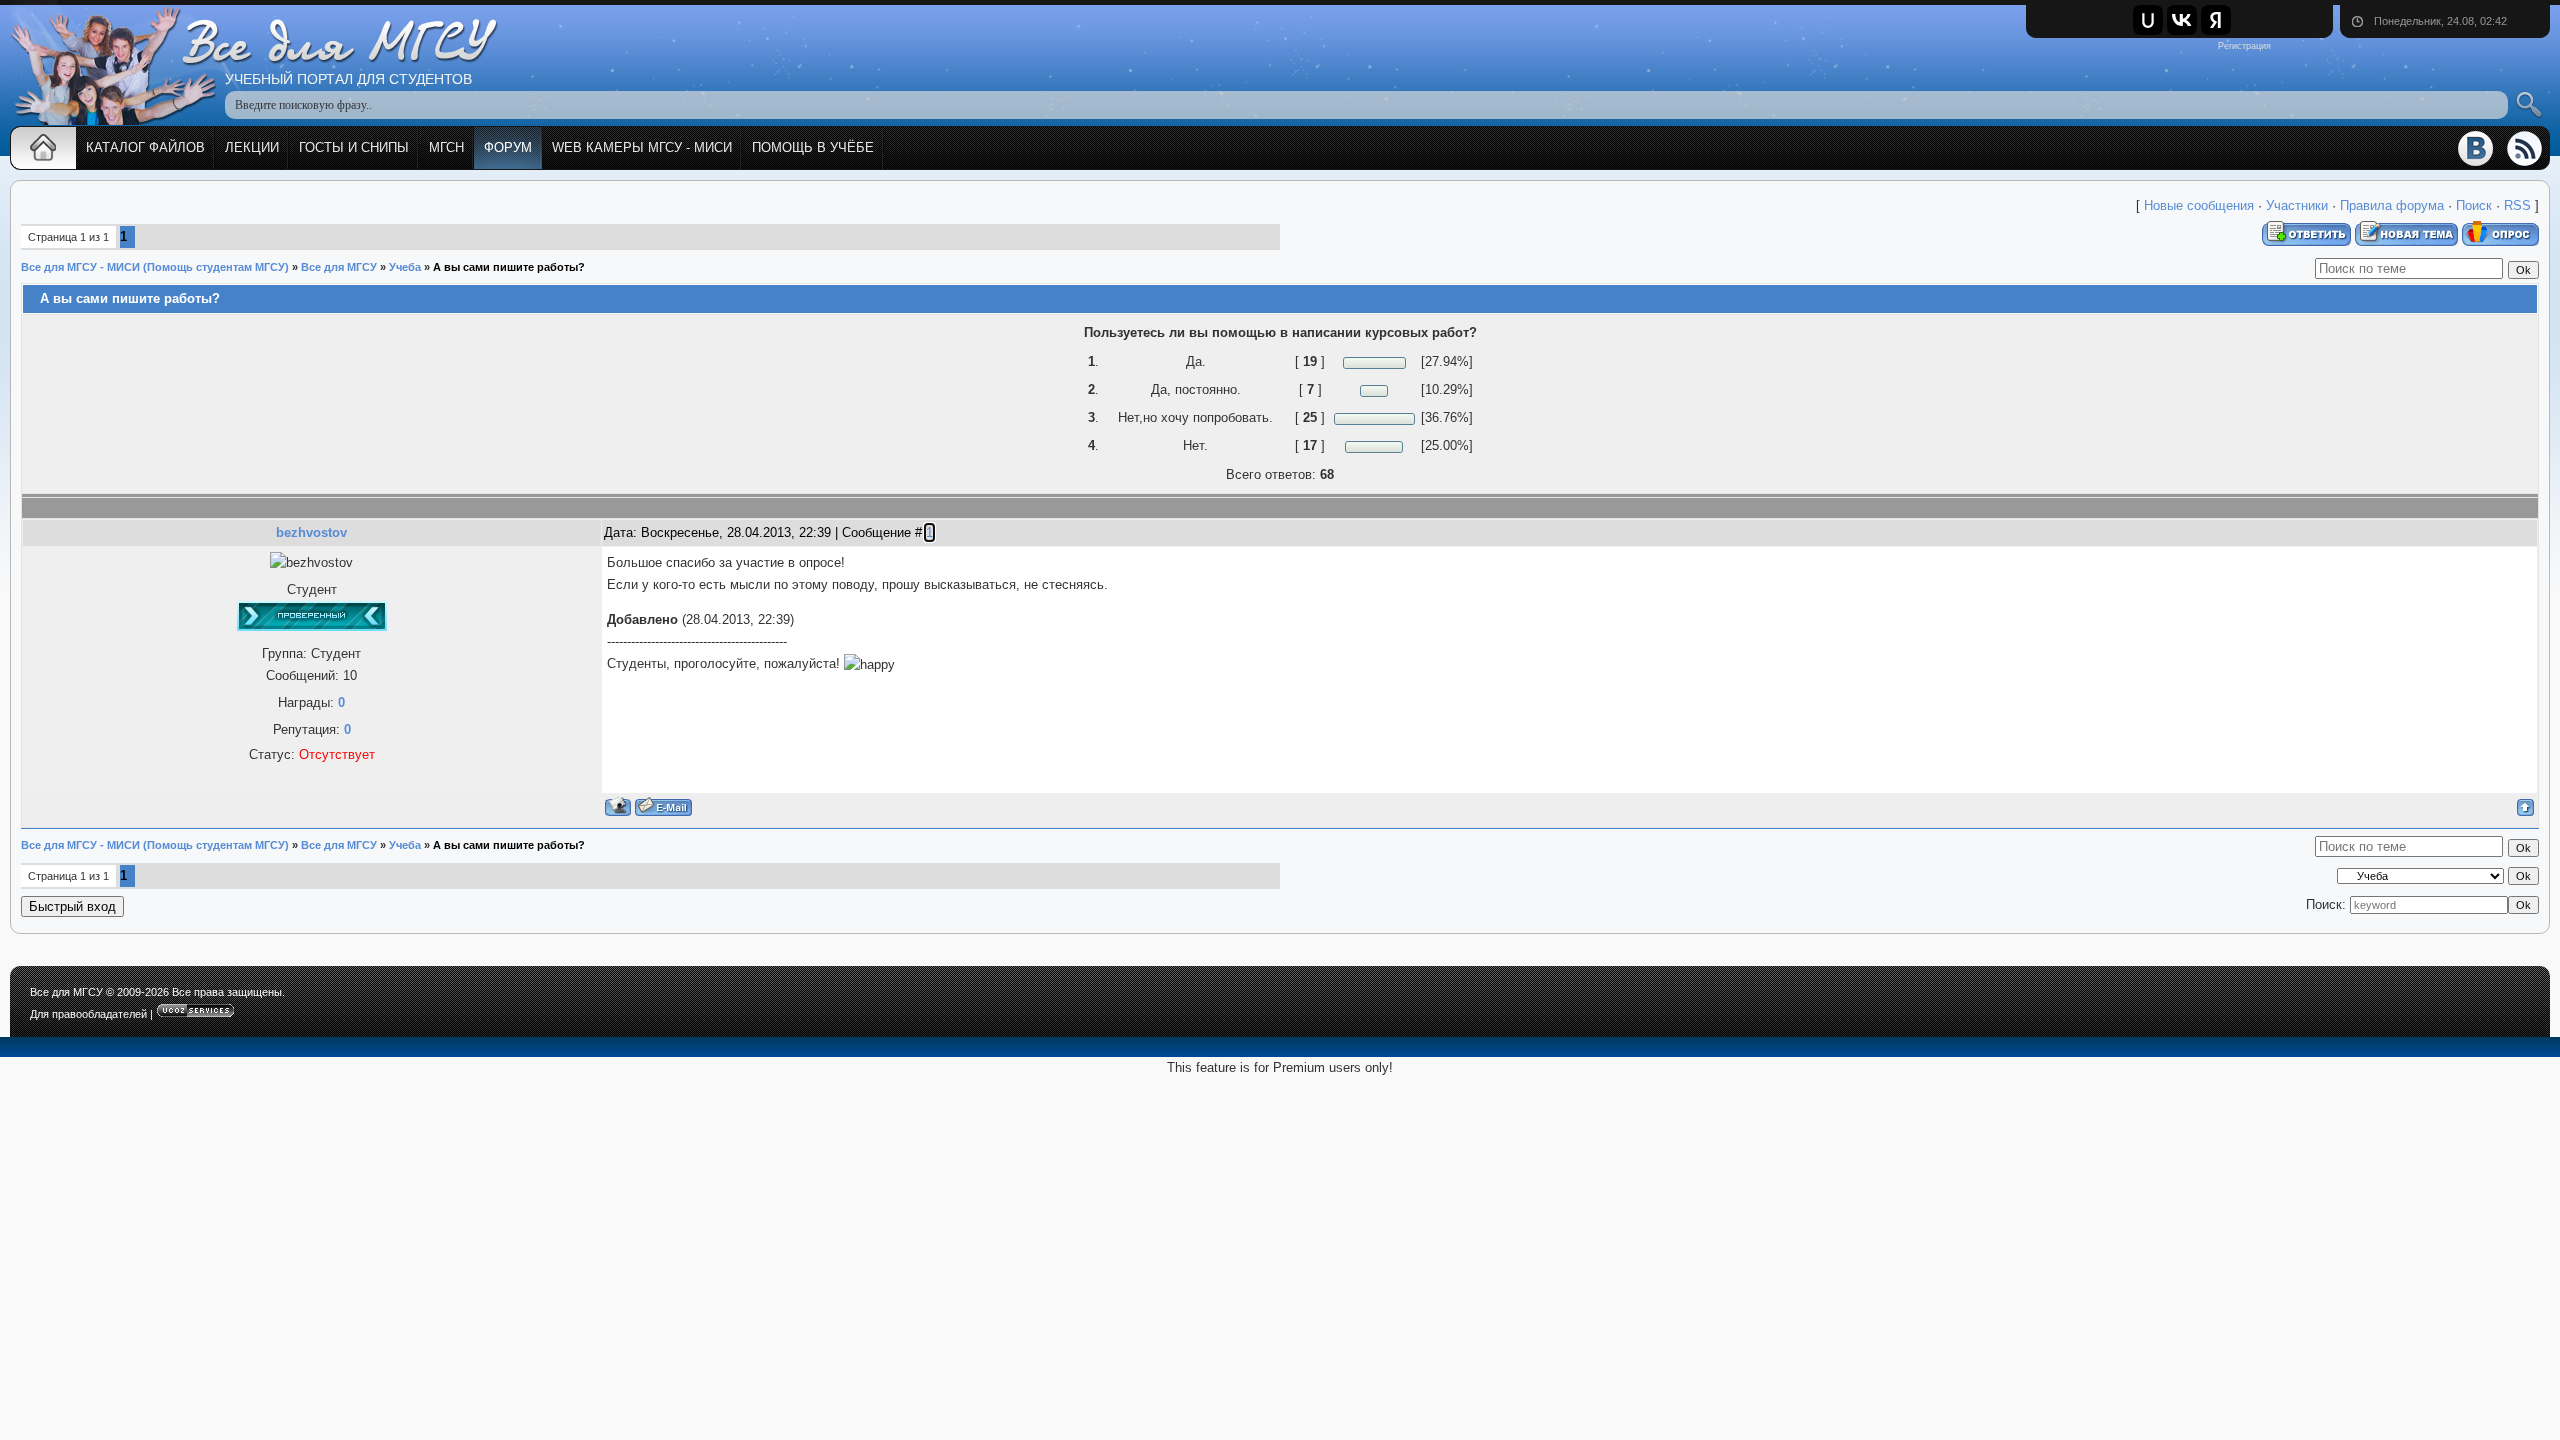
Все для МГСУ (339, 267)
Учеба (405, 267)
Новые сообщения (2199, 205)
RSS (2517, 205)
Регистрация (2244, 46)
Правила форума (2392, 205)
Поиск (2474, 205)
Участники (2297, 205)
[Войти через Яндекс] (2216, 20)
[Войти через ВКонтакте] (2182, 20)
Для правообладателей (88, 1014)
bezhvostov (311, 532)
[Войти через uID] (2148, 20)
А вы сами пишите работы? (509, 267)
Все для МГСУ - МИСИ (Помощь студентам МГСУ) (155, 267)
